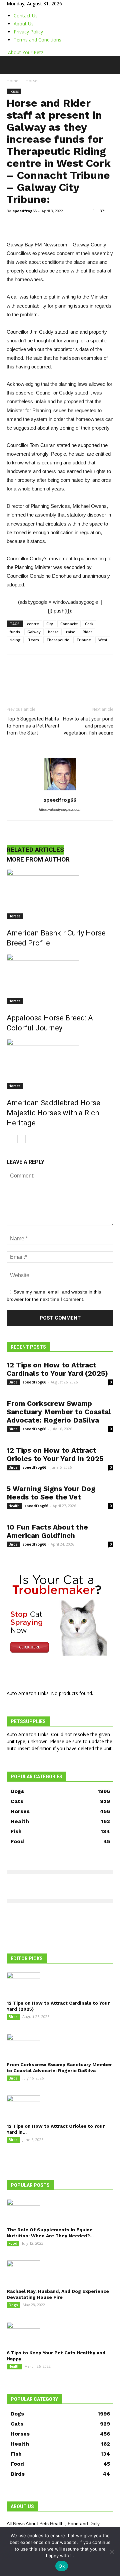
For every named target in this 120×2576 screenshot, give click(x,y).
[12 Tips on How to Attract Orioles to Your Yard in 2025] (60, 2107)
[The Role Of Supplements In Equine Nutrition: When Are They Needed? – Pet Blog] (60, 2211)
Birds (13, 1382)
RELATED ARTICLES (35, 850)
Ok (62, 2566)
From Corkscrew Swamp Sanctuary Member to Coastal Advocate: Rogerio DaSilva (59, 1412)
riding (15, 640)
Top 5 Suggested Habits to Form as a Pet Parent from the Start (33, 726)
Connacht (69, 624)
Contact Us (26, 16)
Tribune (84, 640)
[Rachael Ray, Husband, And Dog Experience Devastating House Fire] (60, 2272)
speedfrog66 (24, 211)
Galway (34, 632)
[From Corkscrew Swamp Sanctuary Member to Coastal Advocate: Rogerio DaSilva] (60, 2045)
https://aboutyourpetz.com (60, 809)
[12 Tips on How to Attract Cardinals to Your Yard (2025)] (60, 1984)
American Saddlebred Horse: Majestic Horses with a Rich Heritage (54, 1113)
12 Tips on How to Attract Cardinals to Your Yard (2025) (57, 1369)
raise (71, 632)
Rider (87, 632)
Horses (32, 81)
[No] (112, 2552)
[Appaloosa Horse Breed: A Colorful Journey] (60, 979)
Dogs (13, 2305)
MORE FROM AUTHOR (38, 859)
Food (13, 2243)
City (50, 624)
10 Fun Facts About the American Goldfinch (47, 1531)
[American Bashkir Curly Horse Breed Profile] (60, 894)
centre (33, 624)
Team (33, 640)
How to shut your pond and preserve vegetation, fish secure (88, 726)
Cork (89, 624)
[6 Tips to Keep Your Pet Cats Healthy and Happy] (60, 2334)
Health (14, 1506)
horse (53, 632)
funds (15, 632)
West (103, 640)
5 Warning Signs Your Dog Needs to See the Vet (51, 1493)
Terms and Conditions (37, 40)
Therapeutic (58, 640)
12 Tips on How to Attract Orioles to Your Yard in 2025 (55, 1454)
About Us (24, 24)
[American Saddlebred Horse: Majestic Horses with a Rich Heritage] (60, 1064)
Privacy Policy (28, 32)
